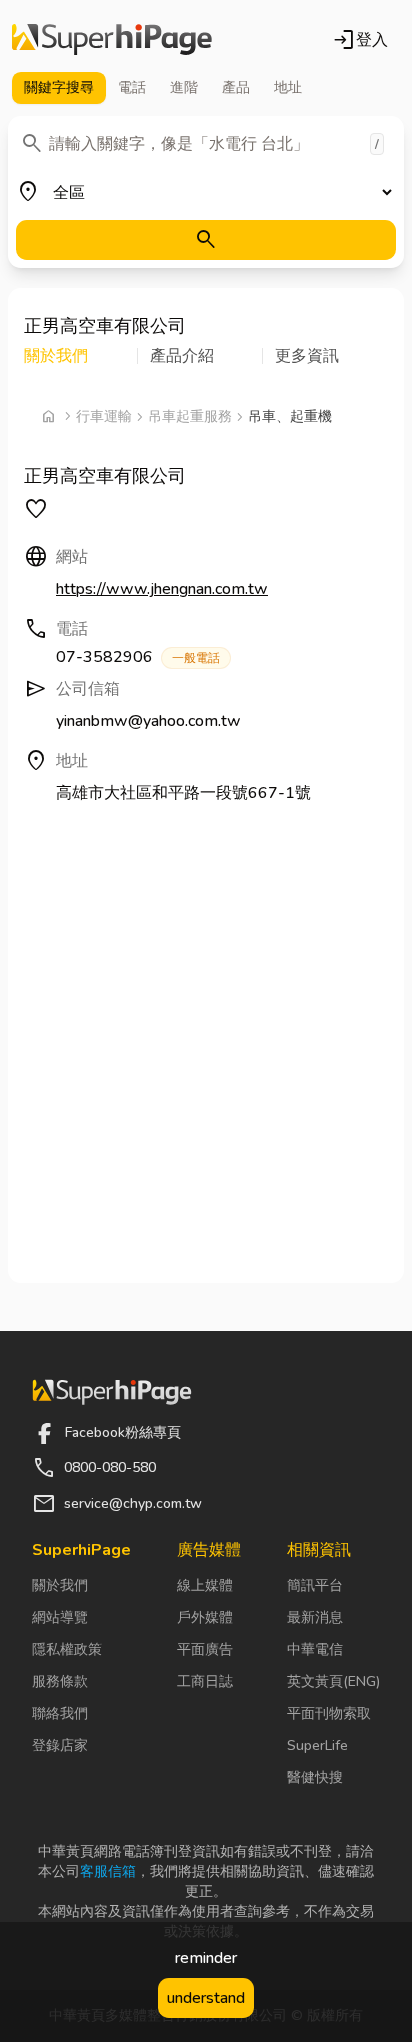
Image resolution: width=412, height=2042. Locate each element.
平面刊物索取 (329, 1713)
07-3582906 (138, 657)
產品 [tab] (236, 87)
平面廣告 (205, 1649)
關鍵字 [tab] (59, 87)
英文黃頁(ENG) (333, 1681)
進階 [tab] (184, 87)
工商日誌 (205, 1681)
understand (206, 1998)
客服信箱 (108, 1871)
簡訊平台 (315, 1585)
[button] (81, 356)
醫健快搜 (315, 1777)
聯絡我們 (60, 1713)
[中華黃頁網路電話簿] (112, 40)
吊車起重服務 (190, 416)
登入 (360, 40)
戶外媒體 (205, 1617)
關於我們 (60, 1585)
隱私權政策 (67, 1649)
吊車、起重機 (290, 416)
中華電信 (315, 1649)
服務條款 (60, 1681)
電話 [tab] (132, 87)
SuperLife (317, 1745)
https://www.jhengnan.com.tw (162, 589)
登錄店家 (60, 1745)
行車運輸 (104, 416)
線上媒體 (205, 1585)
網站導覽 (60, 1617)
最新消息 (315, 1617)
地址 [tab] (288, 87)
